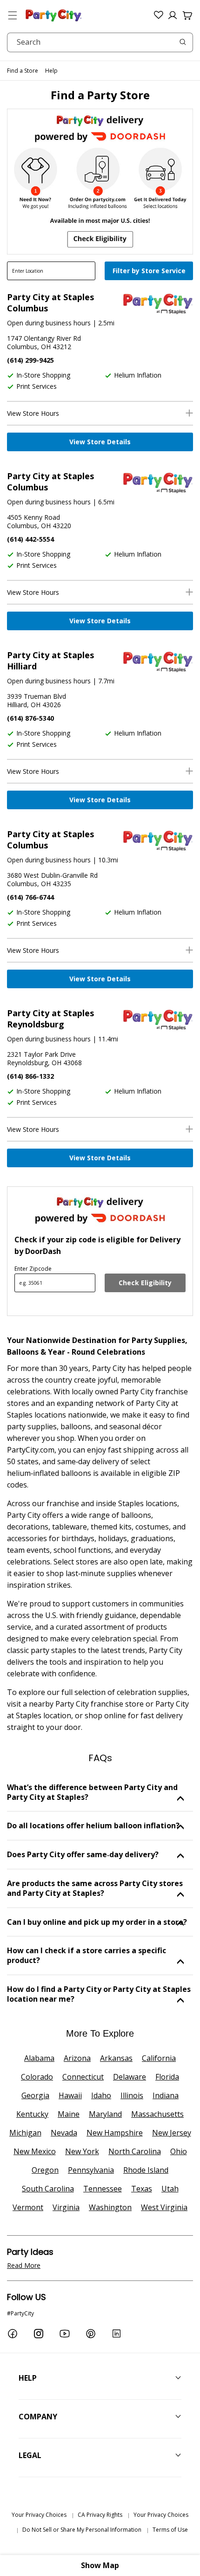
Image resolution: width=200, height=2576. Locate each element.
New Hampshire (115, 2133)
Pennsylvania (91, 2170)
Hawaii (70, 2095)
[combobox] (100, 42)
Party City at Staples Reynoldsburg (50, 1019)
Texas (142, 2189)
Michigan (25, 2133)
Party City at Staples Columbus (50, 303)
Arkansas (116, 2058)
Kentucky (32, 2114)
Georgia (35, 2095)
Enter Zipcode (33, 1269)
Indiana (166, 2095)
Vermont (28, 2207)
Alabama (39, 2058)
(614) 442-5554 (30, 539)
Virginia (66, 2207)
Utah (170, 2189)
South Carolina (48, 2189)
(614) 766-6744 (30, 897)
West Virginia (164, 2207)
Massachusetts (157, 2114)
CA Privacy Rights (100, 2515)
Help (51, 71)
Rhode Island (146, 2170)
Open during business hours (49, 323)
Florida (167, 2077)
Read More (24, 2265)
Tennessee (103, 2189)
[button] (13, 15)
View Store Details (100, 442)
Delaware (130, 2077)
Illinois (132, 2095)
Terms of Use (170, 2530)
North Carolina (135, 2151)
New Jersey (172, 2133)
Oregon (45, 2170)
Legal (30, 2455)
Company (38, 2417)
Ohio (179, 2151)
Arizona (77, 2058)
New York (82, 2151)
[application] (150, 272)
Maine (69, 2114)
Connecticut (83, 2077)
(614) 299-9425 (30, 360)
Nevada (64, 2133)
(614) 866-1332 (30, 1076)
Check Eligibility (145, 1283)
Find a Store (23, 71)
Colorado (37, 2077)
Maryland (105, 2114)
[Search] (183, 42)
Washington (110, 2207)
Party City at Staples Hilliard (50, 661)
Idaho (101, 2095)
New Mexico (35, 2151)
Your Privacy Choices (39, 2515)
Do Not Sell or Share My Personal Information (82, 2530)
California (159, 2058)
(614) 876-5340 (30, 718)
